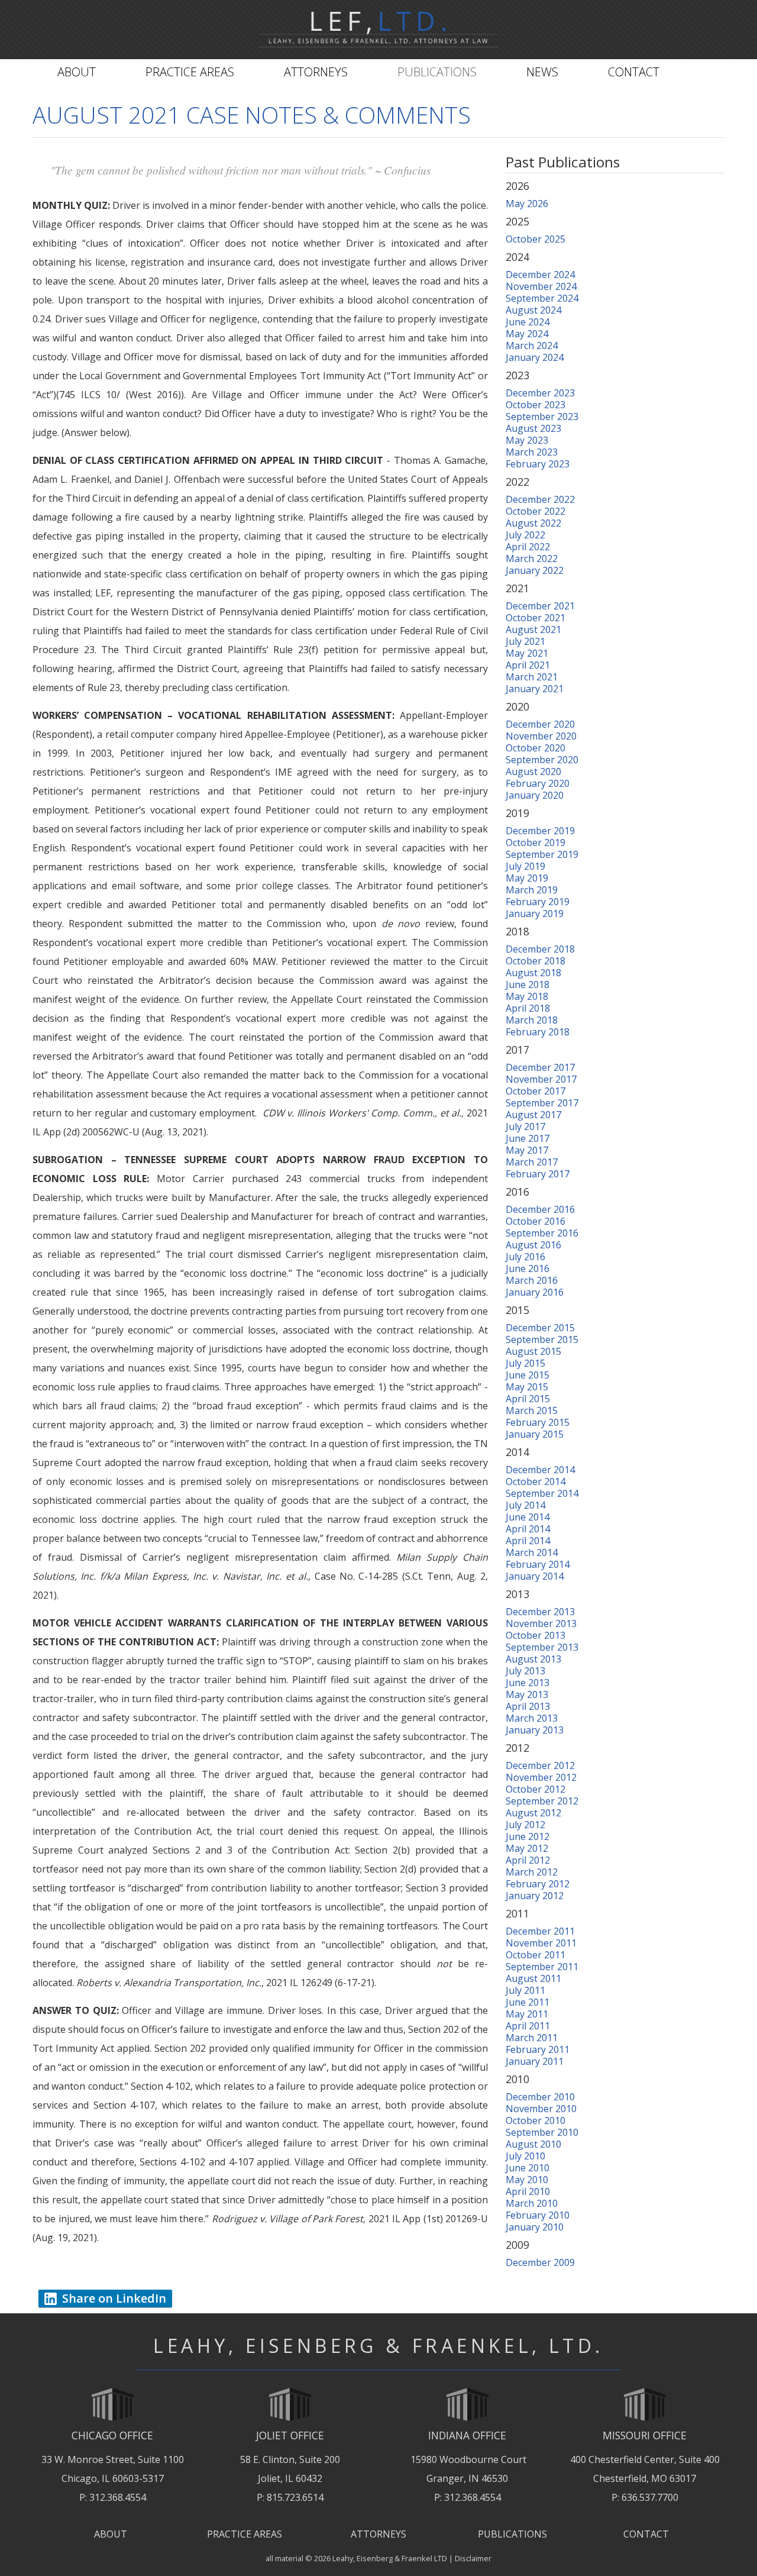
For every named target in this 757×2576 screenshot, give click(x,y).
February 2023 (538, 464)
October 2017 (536, 1091)
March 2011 (532, 2038)
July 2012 (525, 1825)
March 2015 (532, 1410)
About (77, 72)
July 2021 (525, 641)
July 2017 (525, 1126)
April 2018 (528, 1008)
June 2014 (528, 1517)
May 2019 (527, 878)
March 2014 (532, 1552)
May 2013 (527, 1694)
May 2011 (527, 2014)
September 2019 (542, 854)
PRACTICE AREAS (245, 2534)
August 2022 (533, 523)
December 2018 (540, 949)
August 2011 (533, 1978)
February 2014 (538, 1564)
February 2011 (538, 2049)
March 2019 (532, 890)
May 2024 (527, 334)
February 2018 (538, 1032)
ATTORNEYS (378, 2534)
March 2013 (532, 1718)
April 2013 (528, 1706)
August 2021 (533, 630)
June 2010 (528, 2168)
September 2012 (542, 1801)
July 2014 (525, 1505)
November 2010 (541, 2109)
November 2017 (541, 1079)
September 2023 (542, 417)
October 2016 (536, 1221)
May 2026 (527, 204)
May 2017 (527, 1150)
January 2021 (535, 689)
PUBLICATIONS (512, 2534)
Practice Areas (190, 72)
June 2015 (528, 1375)
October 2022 (536, 511)
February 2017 (538, 1174)
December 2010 (540, 2097)
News (542, 72)
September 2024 (542, 298)
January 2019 (535, 913)
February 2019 (538, 902)
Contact (634, 72)
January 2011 (535, 2061)
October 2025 (536, 239)
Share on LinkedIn (114, 2298)
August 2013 (533, 1659)
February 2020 (538, 783)
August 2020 (533, 771)
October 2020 (536, 748)
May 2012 (527, 1848)
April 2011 (528, 2026)
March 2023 (532, 452)
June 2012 (528, 1836)
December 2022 (540, 499)
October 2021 (536, 618)
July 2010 (525, 2156)
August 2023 (533, 428)
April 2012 (528, 1860)
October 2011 (536, 1955)
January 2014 (535, 1576)
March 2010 (532, 2203)
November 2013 (541, 1623)
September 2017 (542, 1103)
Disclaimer (473, 2558)
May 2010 (527, 2180)
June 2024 (528, 322)
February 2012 (538, 1884)
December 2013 (540, 1612)
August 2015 (533, 1351)
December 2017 (540, 1067)
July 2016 (525, 1257)
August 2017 (533, 1115)
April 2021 (528, 665)
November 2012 (541, 1777)
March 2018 (532, 1020)
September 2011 (542, 1967)
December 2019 (540, 831)
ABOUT (111, 2534)
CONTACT (646, 2534)
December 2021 (540, 606)
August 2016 (533, 1245)
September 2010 (542, 2132)
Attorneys (316, 72)
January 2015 (535, 1434)
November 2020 (541, 736)
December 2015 (540, 1328)
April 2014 (528, 1529)
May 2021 (527, 653)
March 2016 (532, 1280)
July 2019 (525, 866)
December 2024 (540, 275)
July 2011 (525, 1990)
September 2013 (542, 1647)
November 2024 (541, 286)
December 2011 (540, 1931)
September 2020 (542, 760)
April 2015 (528, 1399)
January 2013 (535, 1730)
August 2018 (533, 973)
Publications (437, 72)
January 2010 (535, 2227)
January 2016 (535, 1292)
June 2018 (528, 984)
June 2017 (528, 1138)
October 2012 (536, 1789)
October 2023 (536, 405)
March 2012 (532, 1872)
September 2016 (542, 1233)
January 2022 (535, 570)
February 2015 (538, 1422)
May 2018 (527, 996)
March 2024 (532, 346)
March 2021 (532, 677)
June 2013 (528, 1683)
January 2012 (535, 1896)
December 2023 (540, 393)
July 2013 (525, 1671)
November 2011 (541, 1943)
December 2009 (540, 2262)
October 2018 (536, 961)
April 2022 (528, 547)
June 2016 (528, 1268)
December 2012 (540, 1765)
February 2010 (538, 2215)
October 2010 (536, 2120)
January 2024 (535, 357)
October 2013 (536, 1635)
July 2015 (525, 1363)
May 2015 (527, 1387)
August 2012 (533, 1813)
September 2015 (542, 1339)
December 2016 (540, 1209)
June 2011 (528, 2002)
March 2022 (532, 559)
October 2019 (536, 842)
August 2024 (533, 310)
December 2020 (540, 724)
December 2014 (540, 1470)
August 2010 (533, 2144)
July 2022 (525, 535)
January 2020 (535, 795)
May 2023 (527, 440)
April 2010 (528, 2191)
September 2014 (542, 1493)
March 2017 (532, 1162)
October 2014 (536, 1481)
